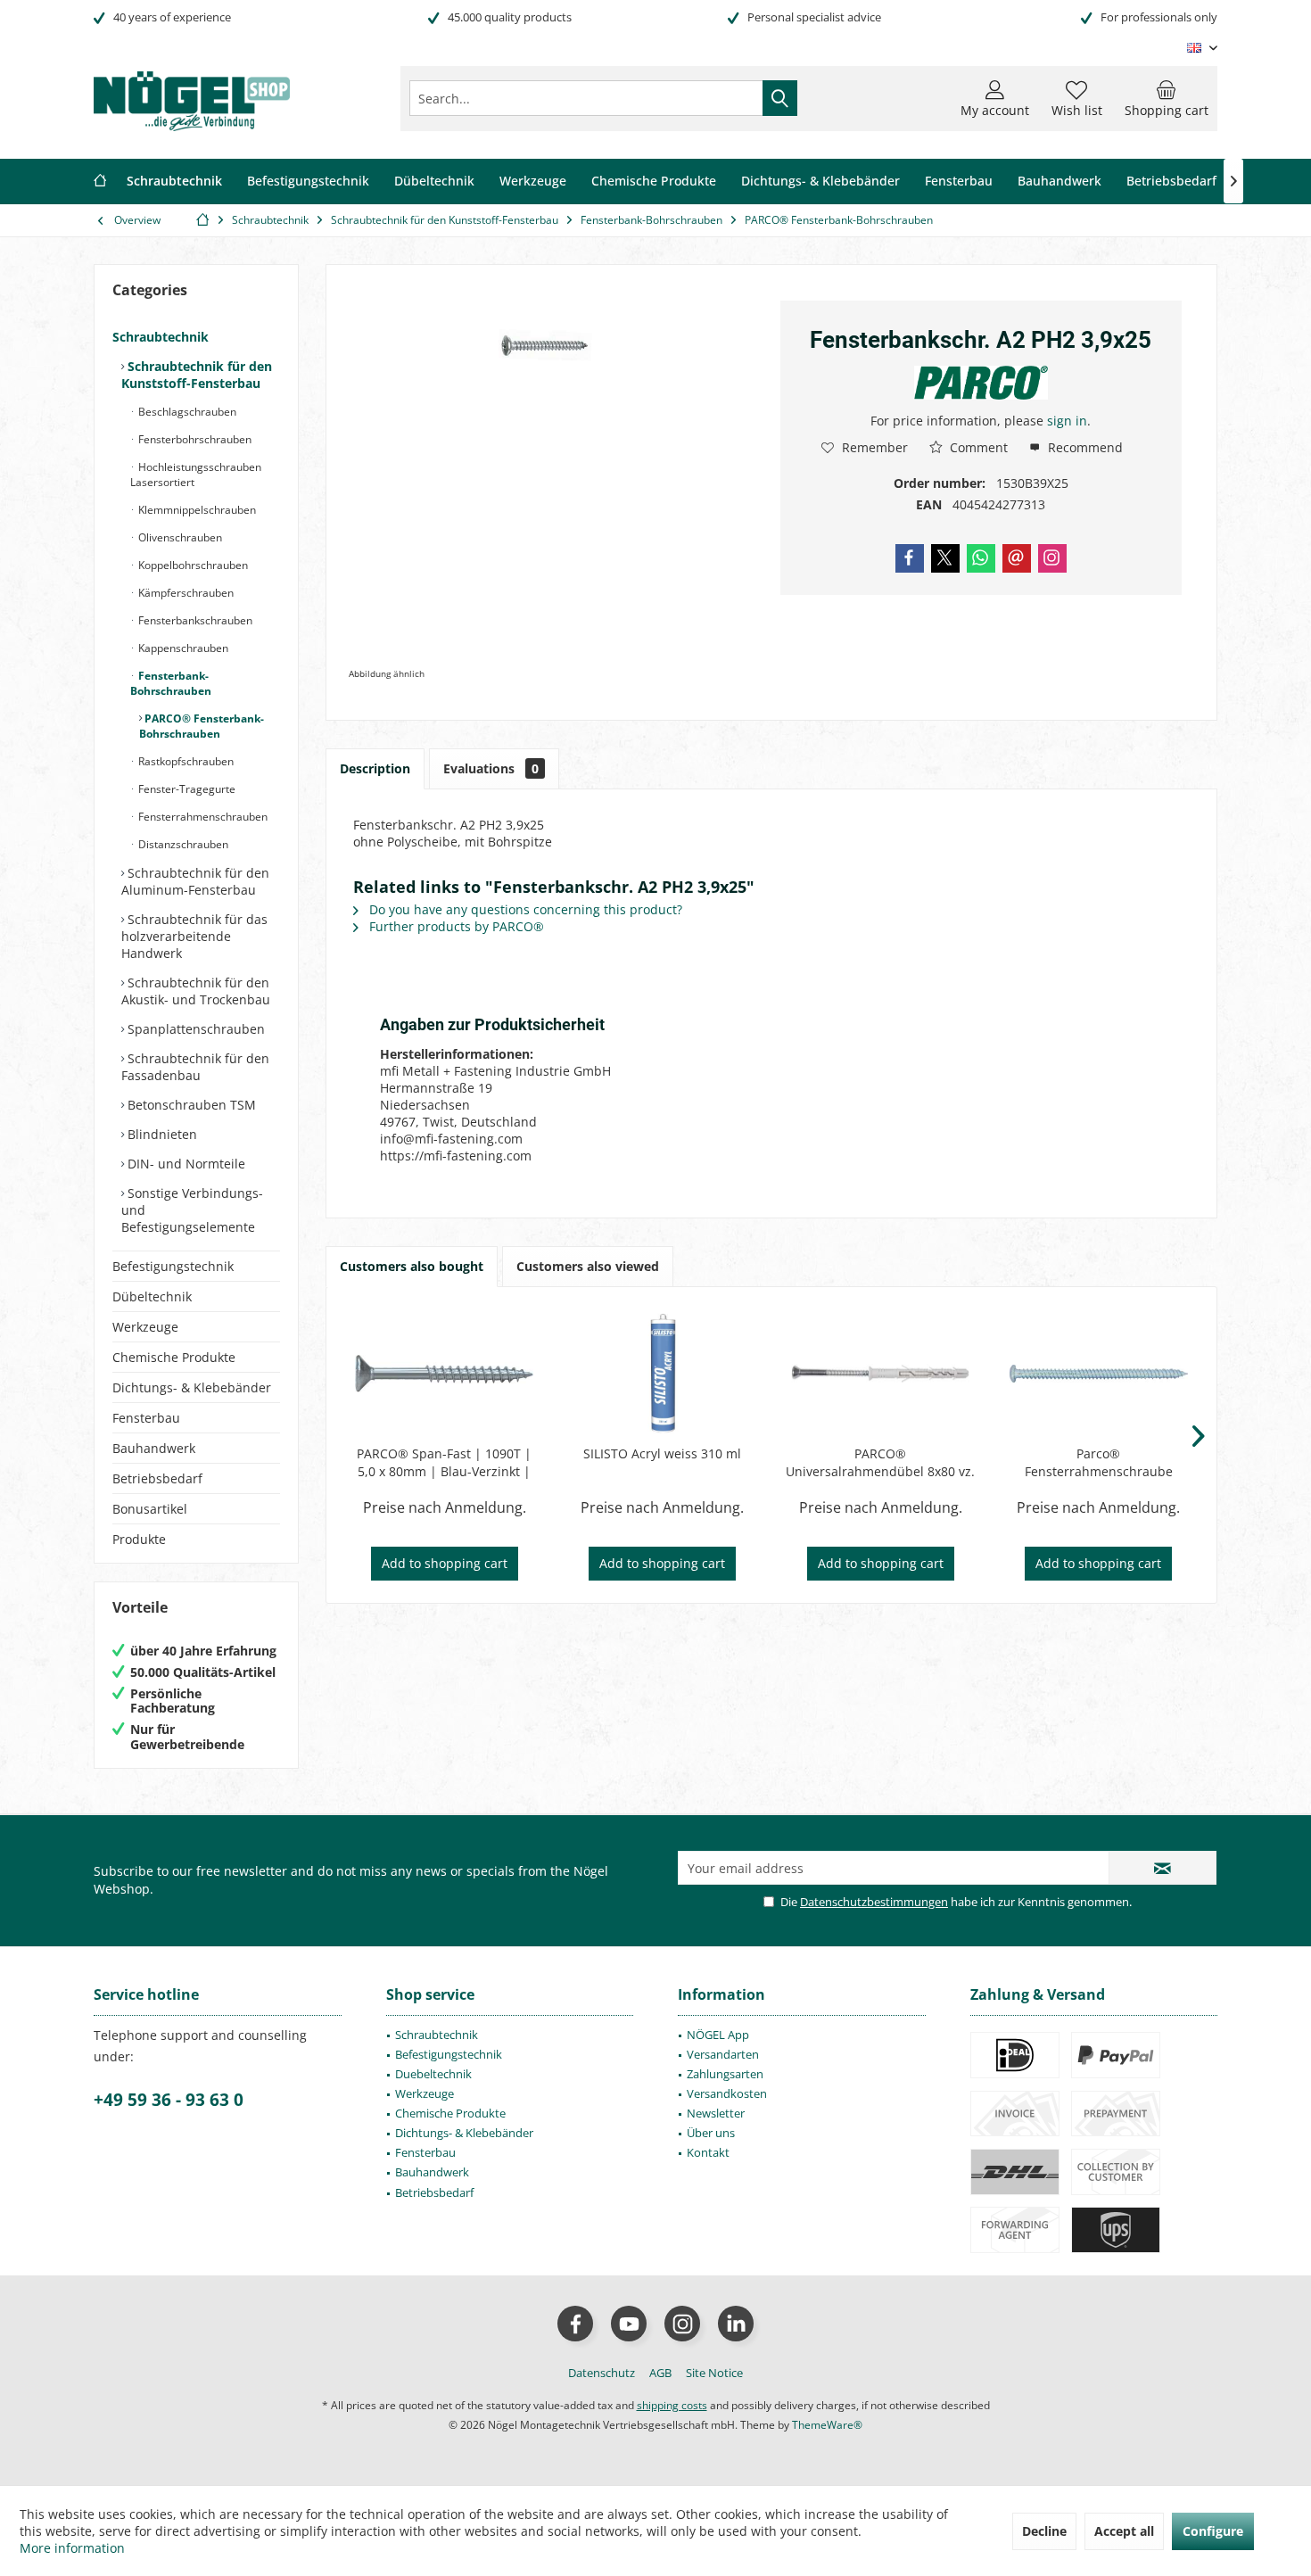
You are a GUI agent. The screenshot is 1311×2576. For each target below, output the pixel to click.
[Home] (100, 182)
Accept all (1124, 2531)
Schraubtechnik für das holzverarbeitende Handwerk (194, 936)
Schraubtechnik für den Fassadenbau (195, 1067)
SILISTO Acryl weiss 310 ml (662, 1453)
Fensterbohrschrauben (194, 439)
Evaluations (491, 768)
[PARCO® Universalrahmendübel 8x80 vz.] (881, 1374)
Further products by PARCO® (455, 926)
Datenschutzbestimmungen (874, 1902)
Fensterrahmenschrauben (202, 817)
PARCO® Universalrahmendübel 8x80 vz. (880, 1462)
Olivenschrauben (179, 537)
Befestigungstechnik (173, 1266)
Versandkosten (727, 2093)
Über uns (711, 2133)
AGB (660, 2373)
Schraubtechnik (161, 337)
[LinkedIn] (736, 2324)
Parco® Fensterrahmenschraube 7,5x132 (1099, 1463)
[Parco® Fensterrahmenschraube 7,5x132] (1099, 1374)
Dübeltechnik (152, 1296)
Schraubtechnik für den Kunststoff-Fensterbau (197, 375)
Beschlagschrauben (186, 412)
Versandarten (723, 2054)
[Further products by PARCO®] (981, 383)
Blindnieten (161, 1134)
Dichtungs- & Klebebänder (192, 1387)
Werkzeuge (145, 1327)
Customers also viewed (588, 1266)
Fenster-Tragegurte (186, 789)
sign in (1067, 421)
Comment (977, 447)
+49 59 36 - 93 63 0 (169, 2100)
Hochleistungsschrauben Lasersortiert (196, 475)
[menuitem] (1167, 98)
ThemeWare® (827, 2425)
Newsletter (716, 2113)
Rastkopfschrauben (185, 761)
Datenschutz (602, 2373)
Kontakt (708, 2152)
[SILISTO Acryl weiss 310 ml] (663, 1374)
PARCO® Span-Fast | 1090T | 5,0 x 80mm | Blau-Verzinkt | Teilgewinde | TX (444, 1463)
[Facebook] (910, 558)
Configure (1213, 2531)
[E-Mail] (1017, 558)
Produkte (139, 1539)
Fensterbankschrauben (194, 620)
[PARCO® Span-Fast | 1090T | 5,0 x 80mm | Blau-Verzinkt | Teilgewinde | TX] (445, 1374)
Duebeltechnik (433, 2074)
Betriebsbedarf (157, 1478)
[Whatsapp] (981, 558)
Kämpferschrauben (185, 593)
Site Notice (714, 2373)
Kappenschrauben (182, 648)
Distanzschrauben (182, 844)
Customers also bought (412, 1266)
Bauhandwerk (154, 1448)
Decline (1044, 2531)
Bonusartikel (150, 1509)
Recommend (1084, 447)
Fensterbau (146, 1418)
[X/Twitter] (945, 558)
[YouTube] (629, 2324)
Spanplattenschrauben (194, 1029)
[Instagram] (1052, 558)
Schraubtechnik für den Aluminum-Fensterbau (195, 881)
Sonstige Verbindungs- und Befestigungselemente (192, 1210)
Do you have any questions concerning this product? (524, 909)
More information (72, 2548)
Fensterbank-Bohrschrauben (171, 683)
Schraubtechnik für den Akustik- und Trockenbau (196, 991)
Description (375, 768)
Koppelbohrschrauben (192, 565)
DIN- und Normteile (185, 1164)
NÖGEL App (718, 2035)
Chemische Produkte (174, 1357)
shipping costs (672, 2405)
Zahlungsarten (725, 2074)
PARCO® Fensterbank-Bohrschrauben (202, 726)
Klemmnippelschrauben (196, 510)
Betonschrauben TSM (190, 1105)
